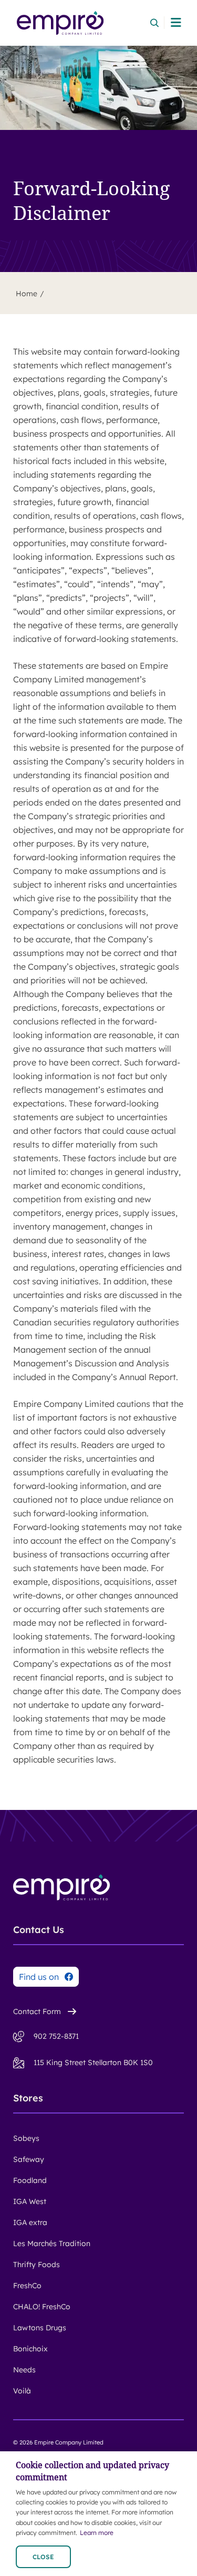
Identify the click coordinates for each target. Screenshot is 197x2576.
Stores (28, 2098)
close (43, 2557)
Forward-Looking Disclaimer (91, 201)
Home (27, 294)
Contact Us (39, 1930)
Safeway (29, 2159)
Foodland (30, 2180)
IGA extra (30, 2222)
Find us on (39, 1977)
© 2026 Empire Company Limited (58, 2442)
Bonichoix (30, 2349)
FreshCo (27, 2286)
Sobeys (26, 2138)
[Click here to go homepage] (60, 23)
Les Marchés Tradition (52, 2243)
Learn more (97, 2533)
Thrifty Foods (37, 2265)
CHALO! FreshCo (42, 2307)
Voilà (22, 2391)
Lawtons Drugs (40, 2328)
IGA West (30, 2201)
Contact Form (37, 2011)
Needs (24, 2370)
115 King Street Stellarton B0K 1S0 (93, 2062)
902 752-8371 (56, 2036)
